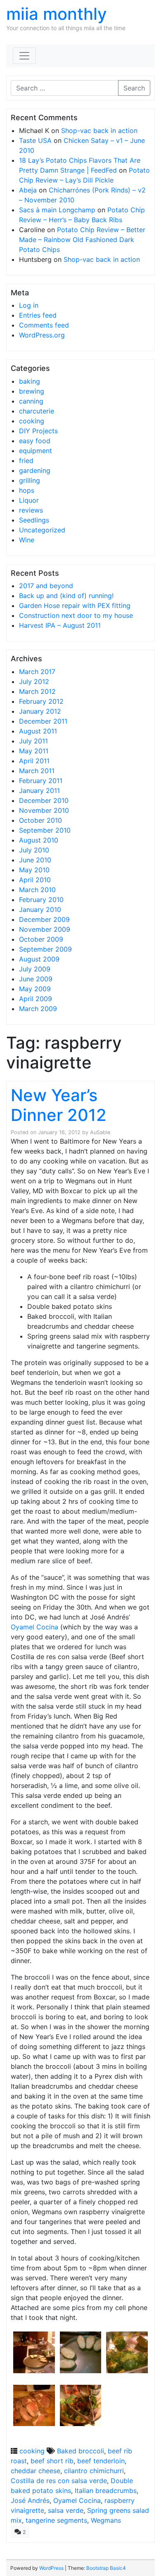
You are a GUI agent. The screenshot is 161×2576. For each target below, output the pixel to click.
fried (26, 461)
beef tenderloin (101, 2461)
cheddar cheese (36, 2471)
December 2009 (44, 919)
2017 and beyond (46, 586)
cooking (32, 421)
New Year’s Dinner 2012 (59, 1105)
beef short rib (52, 2461)
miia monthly (57, 14)
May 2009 (35, 989)
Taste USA (35, 140)
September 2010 (45, 830)
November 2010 (44, 810)
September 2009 (45, 949)
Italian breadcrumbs (106, 2491)
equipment (36, 451)
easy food (35, 441)
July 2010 (34, 850)
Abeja (28, 190)
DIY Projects (38, 431)
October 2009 (41, 939)
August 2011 (38, 731)
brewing (32, 391)
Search (134, 88)
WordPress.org (42, 335)
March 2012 (37, 691)
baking (30, 381)
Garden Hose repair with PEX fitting (75, 605)
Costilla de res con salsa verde (59, 2481)
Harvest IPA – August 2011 (60, 625)
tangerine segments (56, 2520)
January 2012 (40, 711)
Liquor (29, 500)
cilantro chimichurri (94, 2471)
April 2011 (34, 761)
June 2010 (35, 860)
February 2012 (41, 701)
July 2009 (35, 969)
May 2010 (34, 870)
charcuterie (37, 411)
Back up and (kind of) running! (66, 596)
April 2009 (36, 999)
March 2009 (38, 1009)
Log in (29, 305)
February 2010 (41, 900)
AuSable (100, 1132)
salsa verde (66, 2510)
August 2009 (39, 959)
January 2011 (39, 791)
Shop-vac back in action (99, 131)
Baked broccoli (80, 2451)
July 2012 (34, 681)
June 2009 (36, 979)
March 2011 (37, 771)
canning (31, 401)
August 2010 (39, 840)
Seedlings (34, 520)
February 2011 (41, 781)
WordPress (51, 2568)
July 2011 (33, 741)
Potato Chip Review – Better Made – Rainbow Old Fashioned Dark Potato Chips (82, 240)
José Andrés (30, 2500)
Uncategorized (42, 530)
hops (27, 490)
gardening (35, 470)
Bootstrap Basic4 (106, 2568)
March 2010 (37, 890)
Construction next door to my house (76, 615)
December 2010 (44, 800)
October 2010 (40, 820)
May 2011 (34, 751)
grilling (30, 480)
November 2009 (45, 929)
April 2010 (35, 880)
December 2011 (43, 721)
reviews (31, 510)
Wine (27, 540)
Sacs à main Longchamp (57, 210)
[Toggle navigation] (24, 56)
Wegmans (106, 2520)
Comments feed (44, 325)
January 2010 (40, 909)
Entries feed (38, 315)
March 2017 (37, 672)
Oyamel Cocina (34, 1627)
